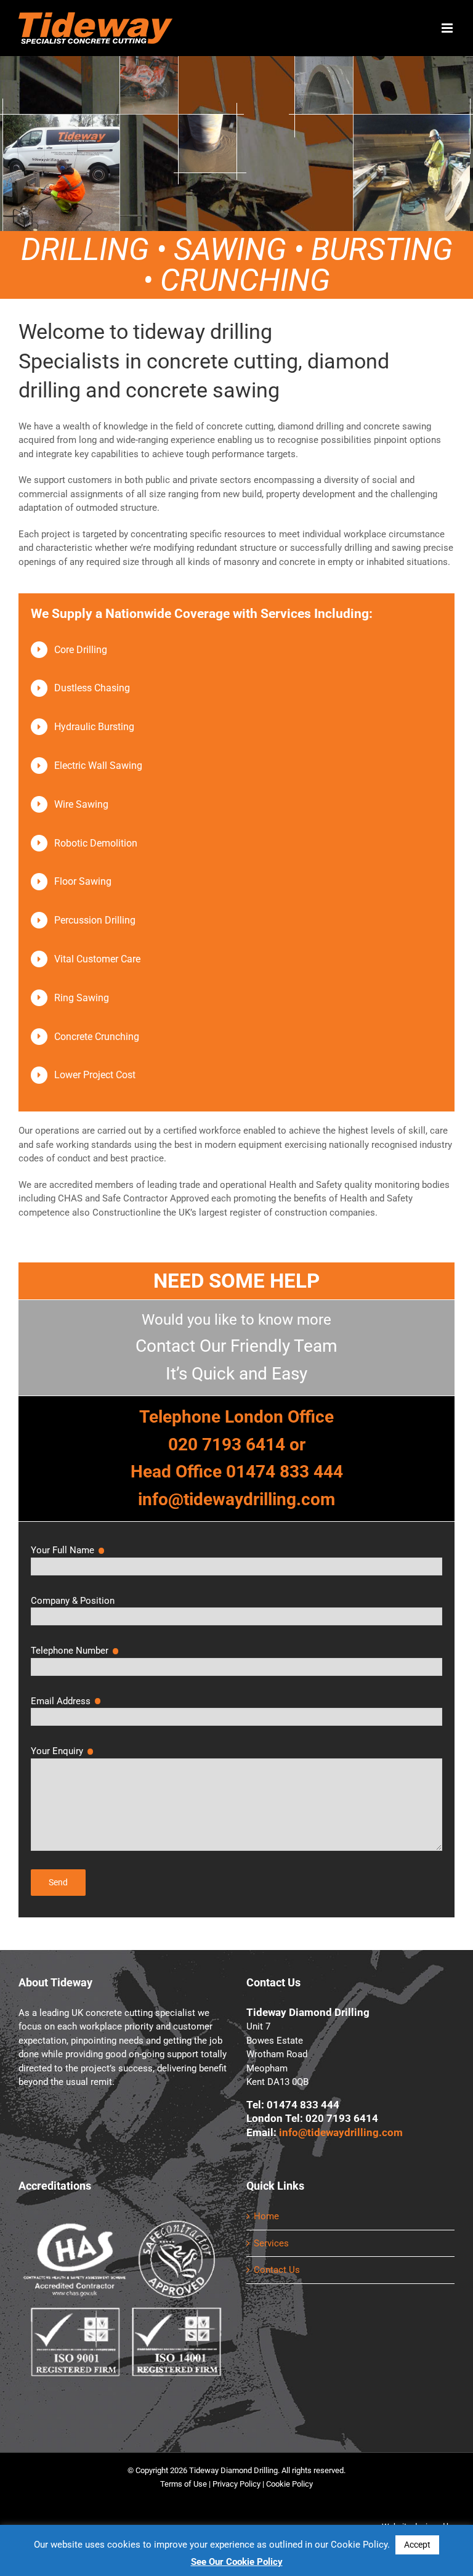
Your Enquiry (63, 1751)
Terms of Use (184, 2484)
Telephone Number (75, 1651)
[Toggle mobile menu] (448, 28)
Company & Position (73, 1601)
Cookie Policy (289, 2484)
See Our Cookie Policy (237, 2562)
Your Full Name (68, 1550)
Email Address (67, 1701)
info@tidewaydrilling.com (341, 2133)
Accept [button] (417, 2545)
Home (266, 2216)
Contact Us (277, 2270)
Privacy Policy (236, 2484)
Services (271, 2243)
